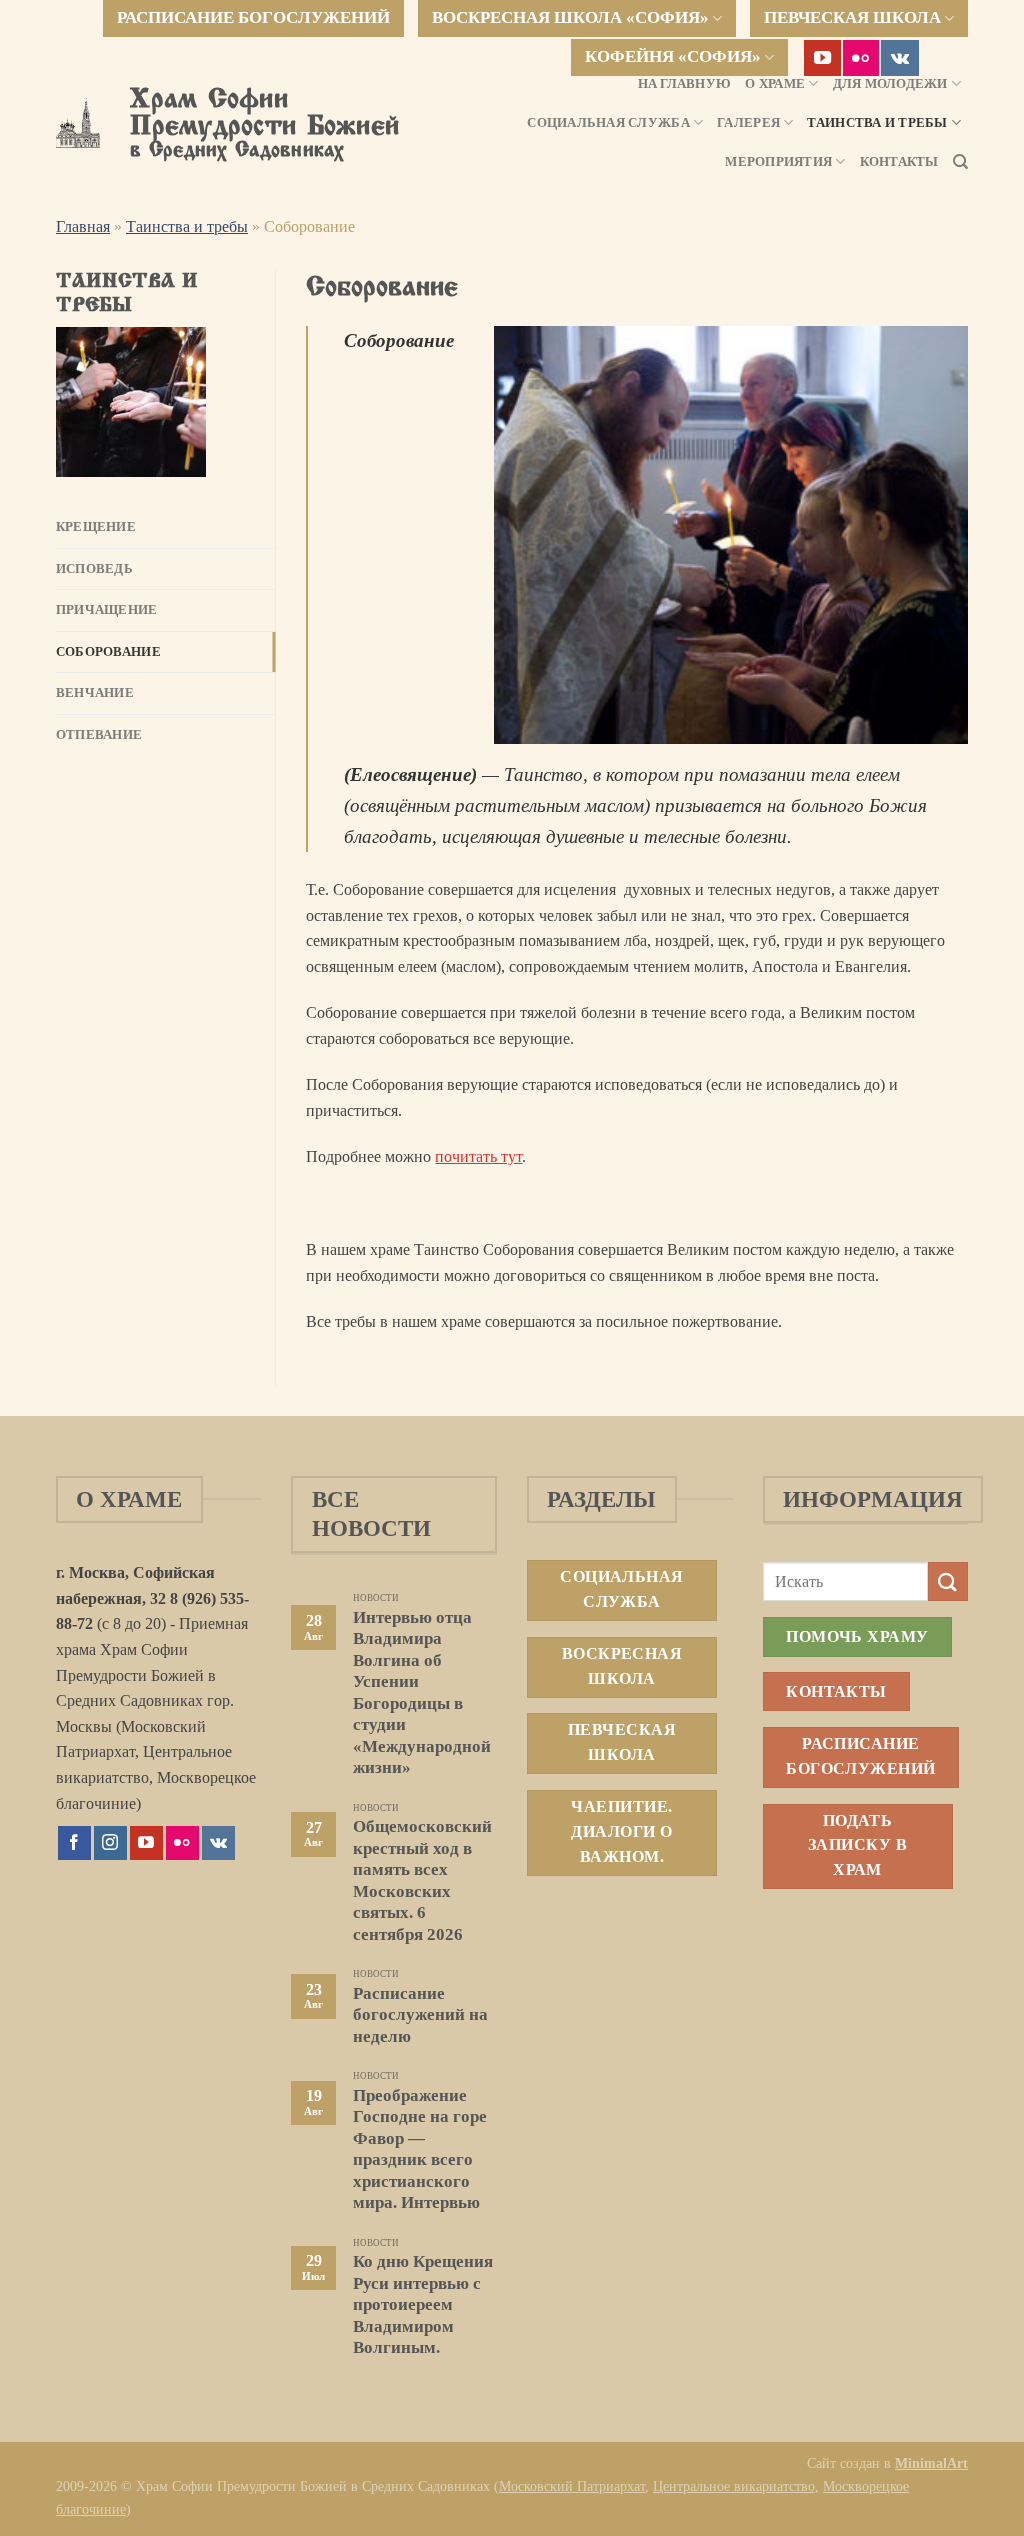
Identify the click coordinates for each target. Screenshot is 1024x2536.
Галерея (748, 123)
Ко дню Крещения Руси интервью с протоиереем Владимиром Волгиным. (423, 2304)
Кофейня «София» (673, 56)
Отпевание (99, 735)
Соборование (108, 652)
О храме (775, 84)
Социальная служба (608, 123)
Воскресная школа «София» (570, 17)
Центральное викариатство (734, 2486)
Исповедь (94, 569)
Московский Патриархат (572, 2486)
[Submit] (948, 1581)
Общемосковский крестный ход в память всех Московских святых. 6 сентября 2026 (422, 1880)
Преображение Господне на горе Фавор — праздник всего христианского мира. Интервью (420, 2149)
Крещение (96, 527)
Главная (83, 226)
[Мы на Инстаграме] (110, 1843)
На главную (685, 84)
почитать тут (478, 1156)
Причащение (107, 610)
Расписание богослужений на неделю (420, 2015)
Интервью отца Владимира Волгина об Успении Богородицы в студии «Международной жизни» (422, 1693)
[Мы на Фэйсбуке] (74, 1843)
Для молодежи (890, 84)
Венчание (95, 693)
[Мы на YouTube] (822, 58)
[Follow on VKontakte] (900, 58)
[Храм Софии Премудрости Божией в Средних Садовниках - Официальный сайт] (78, 123)
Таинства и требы (877, 123)
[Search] (960, 162)
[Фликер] (861, 58)
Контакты (899, 162)
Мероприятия (778, 162)
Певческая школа (852, 17)
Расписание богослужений (253, 17)
